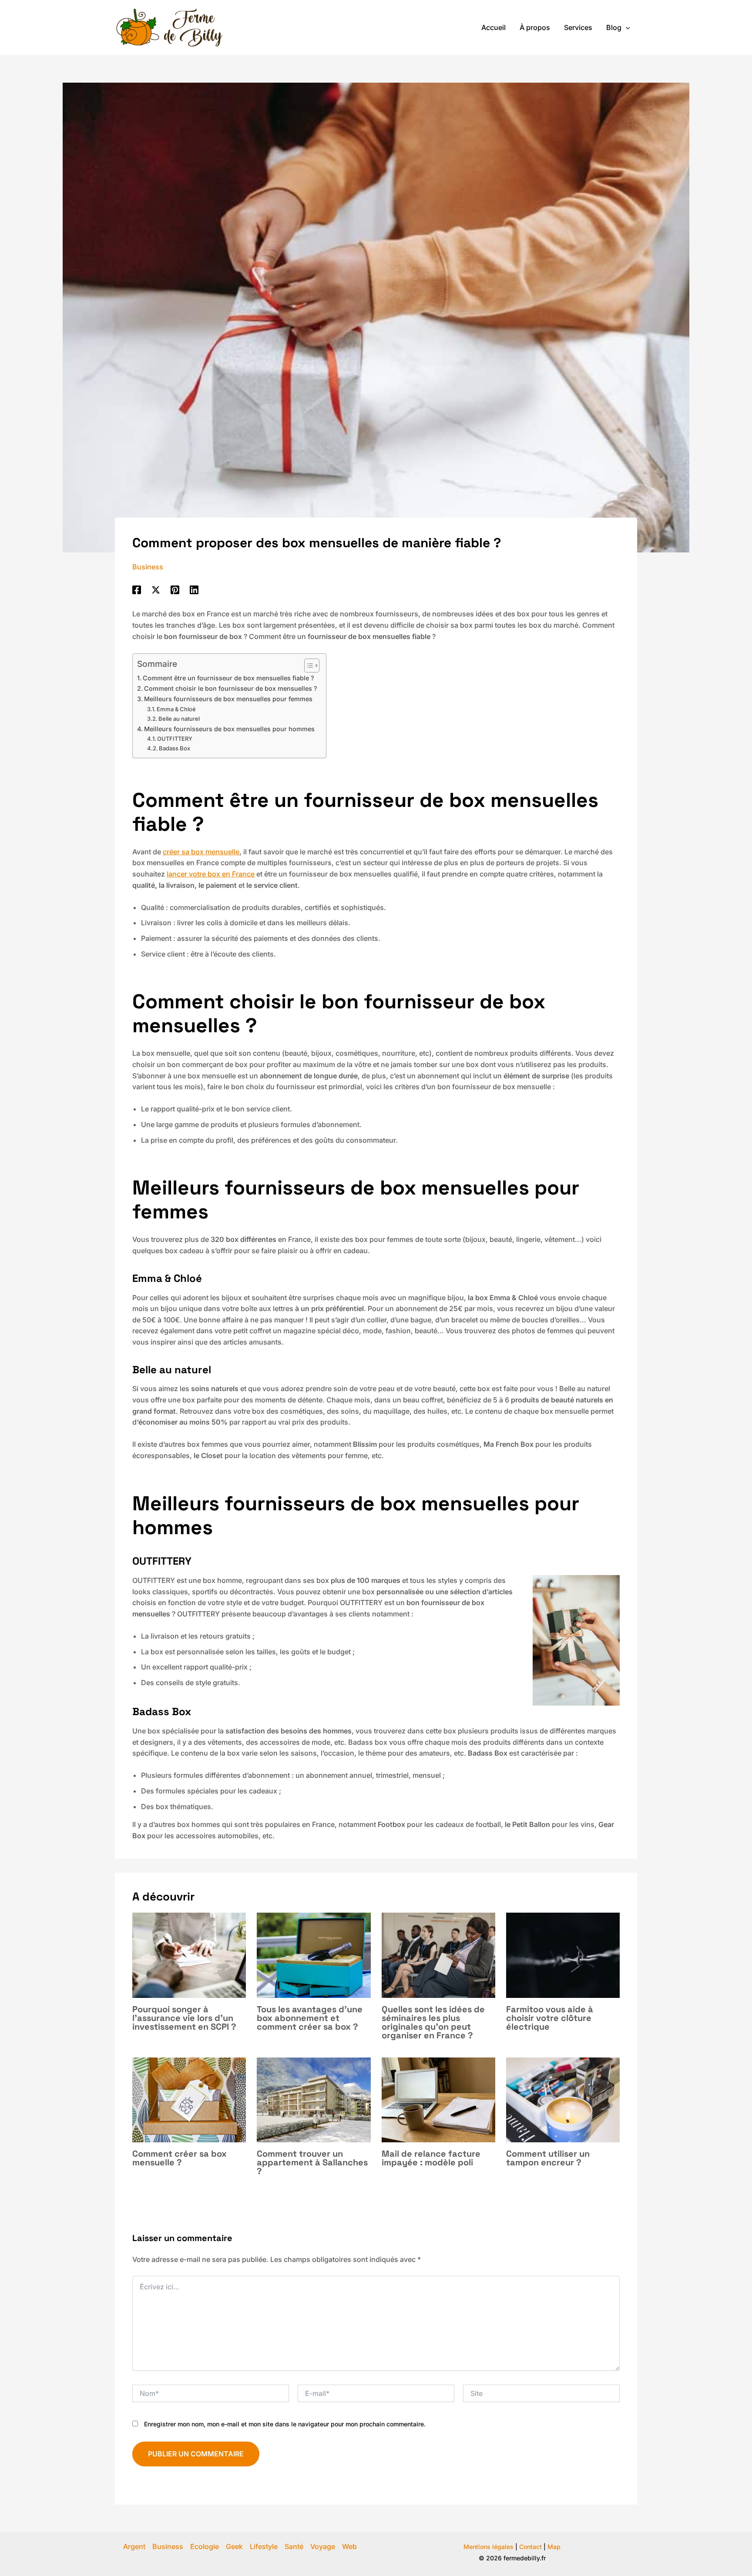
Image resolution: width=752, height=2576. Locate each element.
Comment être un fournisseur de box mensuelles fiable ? (228, 678)
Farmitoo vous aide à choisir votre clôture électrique (550, 2018)
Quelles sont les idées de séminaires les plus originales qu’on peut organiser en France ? (433, 2022)
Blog (614, 27)
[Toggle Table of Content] (307, 666)
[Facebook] (137, 589)
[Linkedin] (194, 589)
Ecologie (205, 2546)
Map (554, 2547)
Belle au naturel (179, 719)
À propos (535, 27)
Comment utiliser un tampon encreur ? (548, 2158)
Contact (530, 2547)
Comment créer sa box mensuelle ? (180, 2158)
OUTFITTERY (175, 739)
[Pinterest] (175, 589)
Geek (234, 2546)
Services (578, 27)
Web (349, 2546)
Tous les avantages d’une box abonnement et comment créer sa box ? (310, 2018)
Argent (134, 2546)
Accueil (493, 27)
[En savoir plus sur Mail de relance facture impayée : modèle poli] (438, 2099)
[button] (626, 27)
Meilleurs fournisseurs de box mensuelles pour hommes (229, 729)
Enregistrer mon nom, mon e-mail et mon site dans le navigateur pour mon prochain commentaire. (285, 2424)
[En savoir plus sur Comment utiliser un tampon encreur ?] (563, 2099)
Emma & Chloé (176, 709)
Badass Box (175, 748)
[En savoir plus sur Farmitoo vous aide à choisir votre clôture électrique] (563, 1954)
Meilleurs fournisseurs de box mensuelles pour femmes (228, 699)
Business (148, 567)
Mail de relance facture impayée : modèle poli (431, 2158)
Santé (294, 2546)
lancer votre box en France (211, 874)
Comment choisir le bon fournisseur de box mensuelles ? (231, 688)
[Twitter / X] (156, 589)
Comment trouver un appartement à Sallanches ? (312, 2162)
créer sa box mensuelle (201, 852)
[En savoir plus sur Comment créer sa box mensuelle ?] (189, 2099)
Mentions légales (488, 2547)
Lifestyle (264, 2546)
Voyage (323, 2546)
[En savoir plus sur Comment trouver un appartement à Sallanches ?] (314, 2099)
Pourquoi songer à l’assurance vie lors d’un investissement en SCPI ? (184, 2018)
